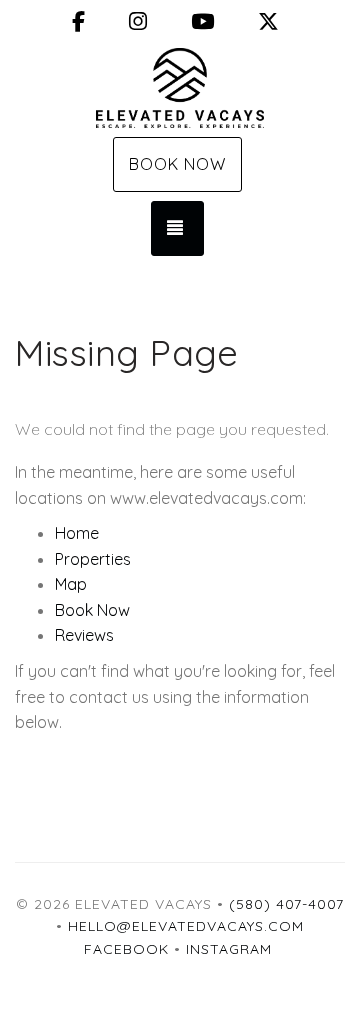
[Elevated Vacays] (180, 88)
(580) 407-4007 (286, 904)
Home (77, 533)
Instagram (229, 949)
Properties (93, 559)
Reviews (84, 635)
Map (71, 584)
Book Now (177, 164)
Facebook (126, 949)
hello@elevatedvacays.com (186, 926)
